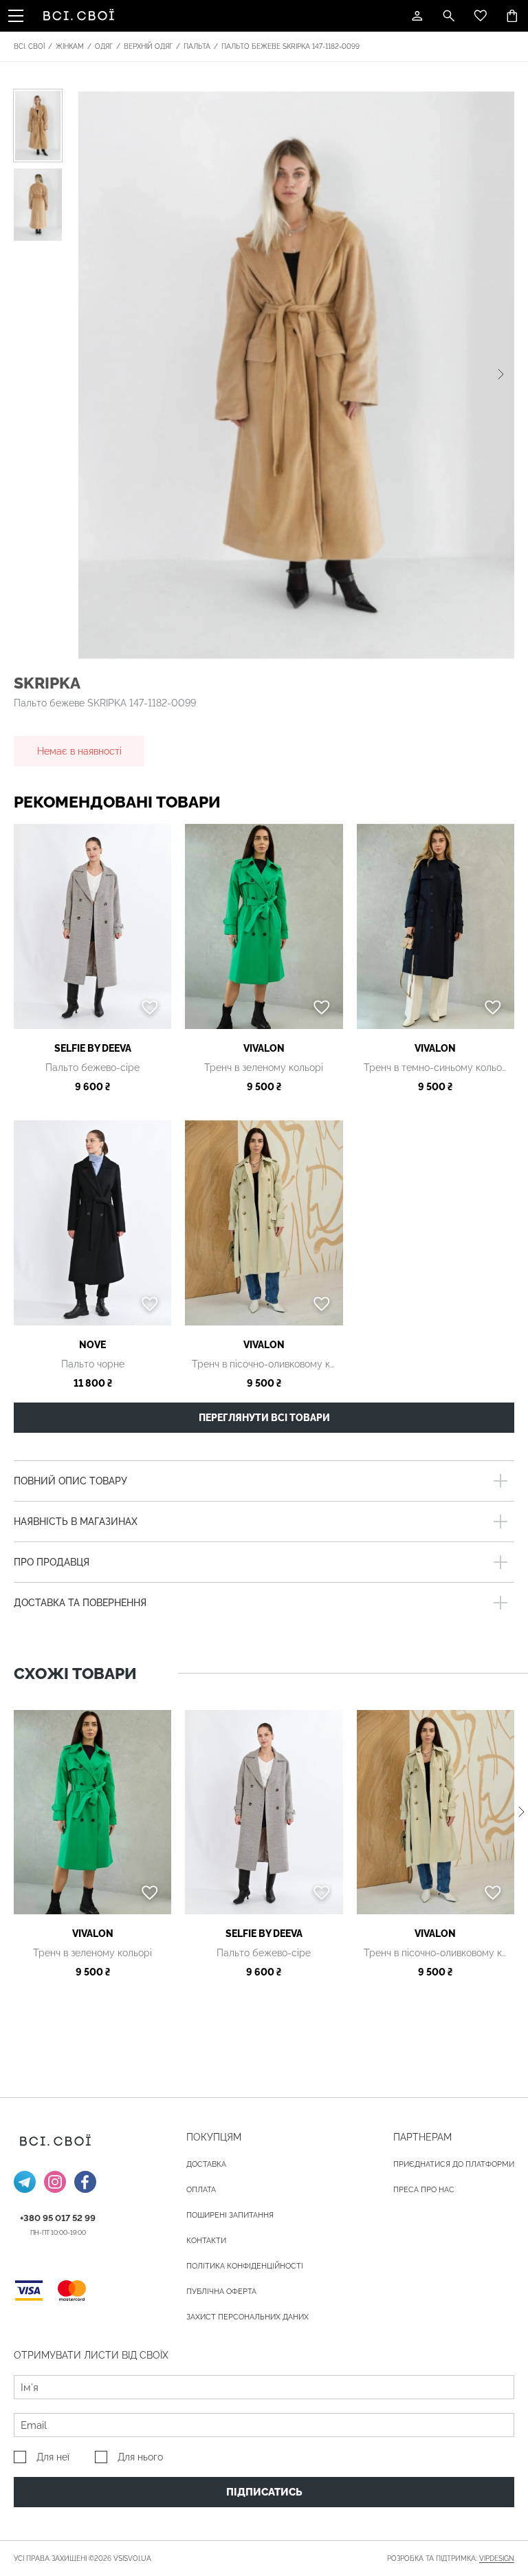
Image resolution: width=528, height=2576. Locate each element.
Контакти (206, 2241)
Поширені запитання (230, 2215)
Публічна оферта (221, 2292)
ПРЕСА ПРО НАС (424, 2190)
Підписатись (264, 2492)
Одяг (104, 46)
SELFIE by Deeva (93, 1048)
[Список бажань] (481, 16)
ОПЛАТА (201, 2190)
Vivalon (264, 1048)
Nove (92, 1345)
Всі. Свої (29, 46)
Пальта (197, 46)
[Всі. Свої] (81, 16)
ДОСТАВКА (206, 2164)
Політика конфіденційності (245, 2266)
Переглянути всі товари (264, 1418)
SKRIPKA (47, 683)
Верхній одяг (148, 46)
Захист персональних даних (247, 2317)
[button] (501, 374)
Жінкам (70, 46)
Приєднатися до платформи (454, 2164)
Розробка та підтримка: (451, 2558)
